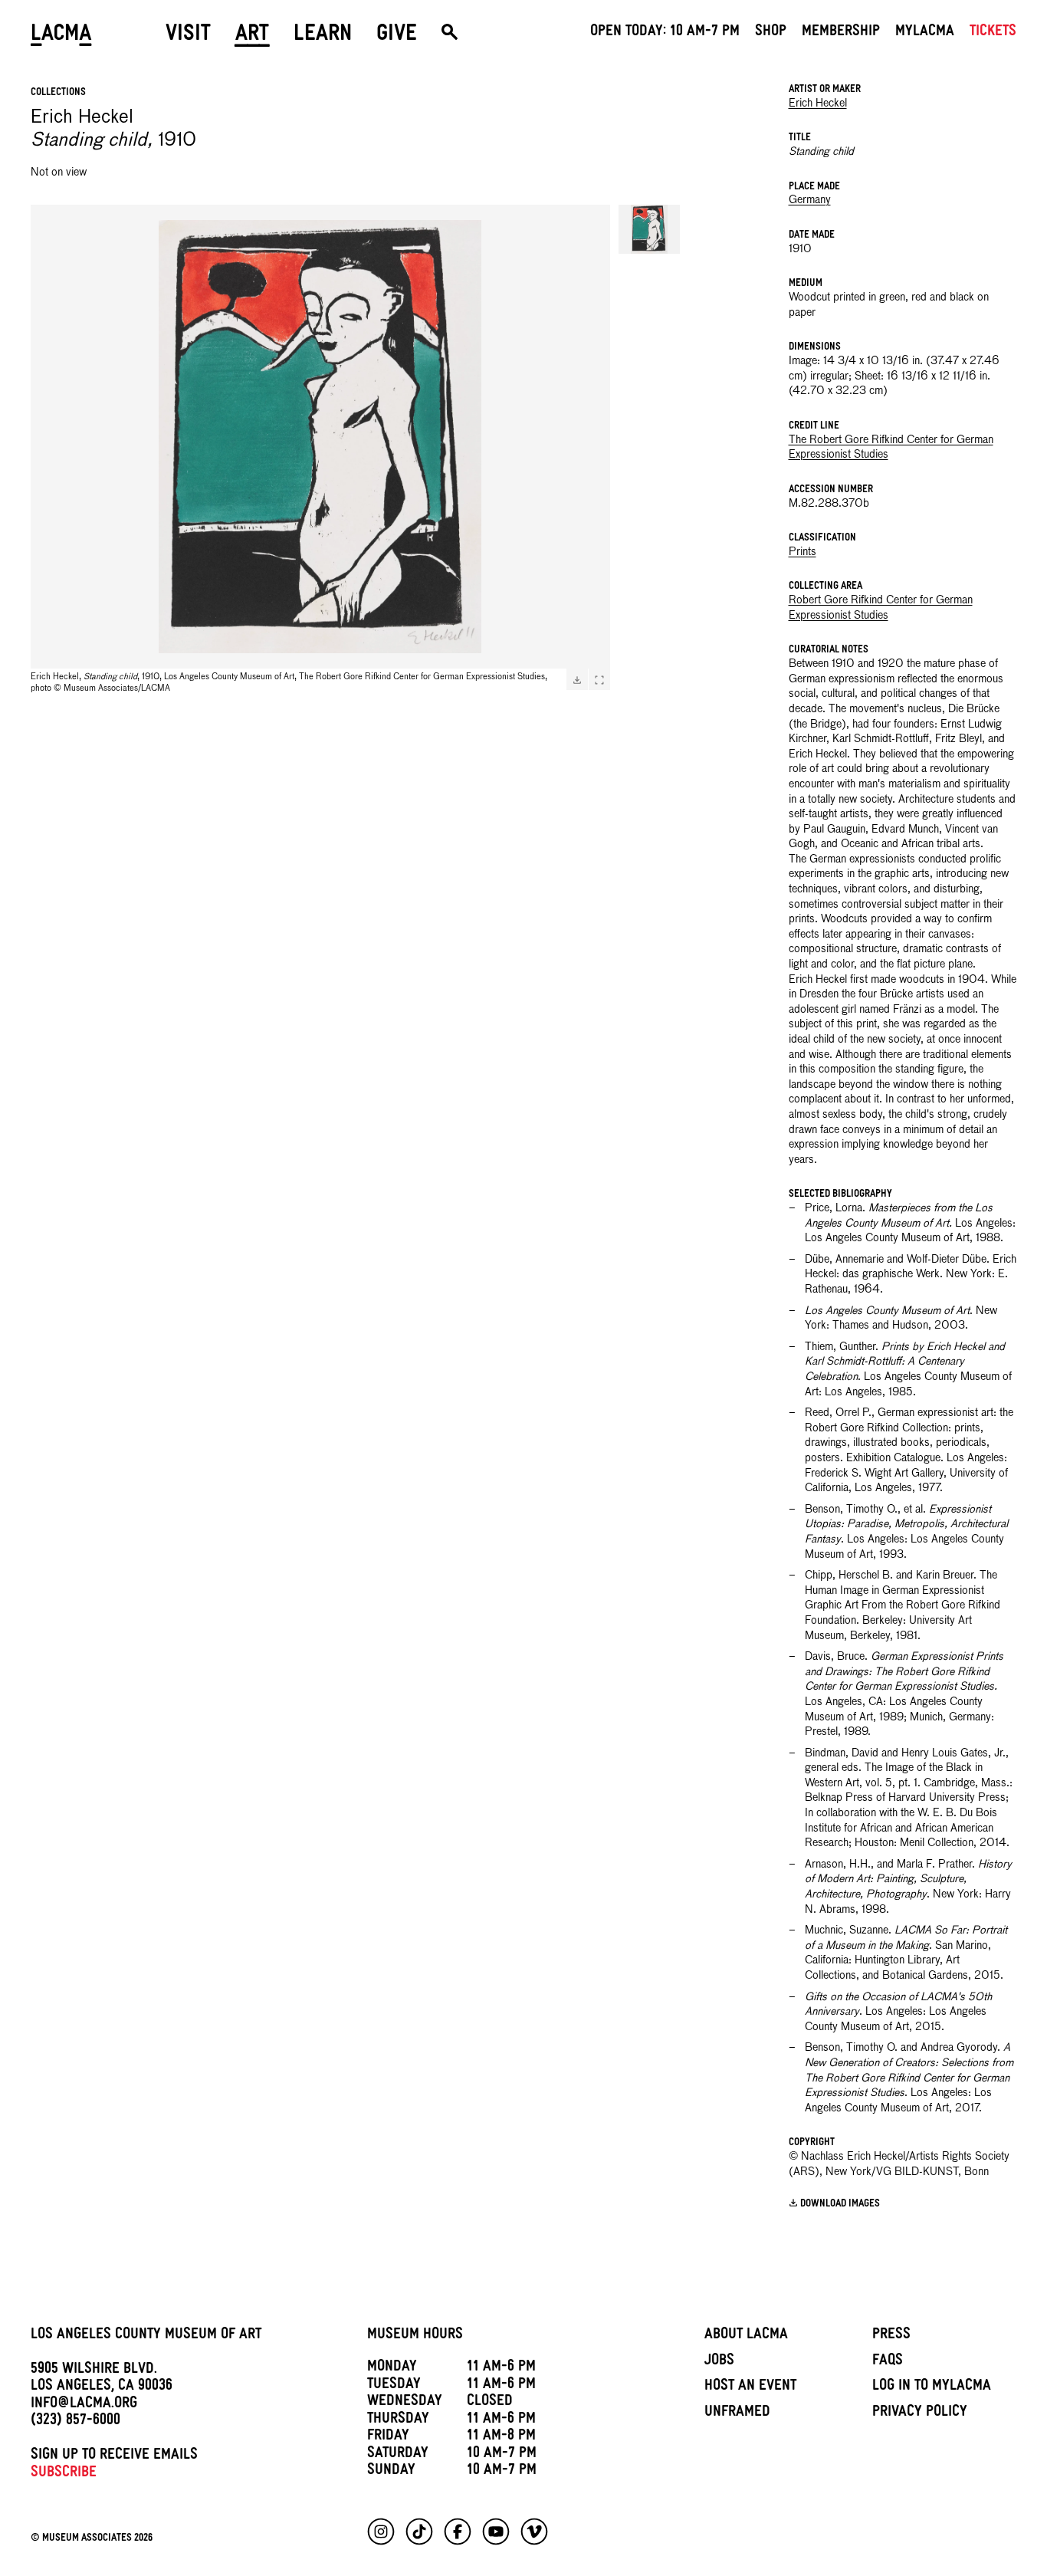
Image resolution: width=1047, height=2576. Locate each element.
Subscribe (64, 2474)
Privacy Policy (920, 2413)
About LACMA (746, 2336)
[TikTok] (419, 2532)
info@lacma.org (84, 2405)
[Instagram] (381, 2532)
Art (252, 36)
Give (397, 36)
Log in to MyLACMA (932, 2387)
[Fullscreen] (599, 680)
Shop (771, 33)
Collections (58, 93)
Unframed (737, 2413)
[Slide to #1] (649, 229)
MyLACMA (925, 33)
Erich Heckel (818, 103)
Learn (323, 36)
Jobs (719, 2362)
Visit (188, 36)
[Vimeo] (534, 2532)
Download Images (840, 2205)
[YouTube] (496, 2532)
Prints (802, 552)
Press (891, 2336)
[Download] (577, 680)
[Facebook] (458, 2532)
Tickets (993, 33)
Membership (841, 33)
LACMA (61, 36)
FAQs (888, 2362)
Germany (810, 200)
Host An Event (750, 2387)
